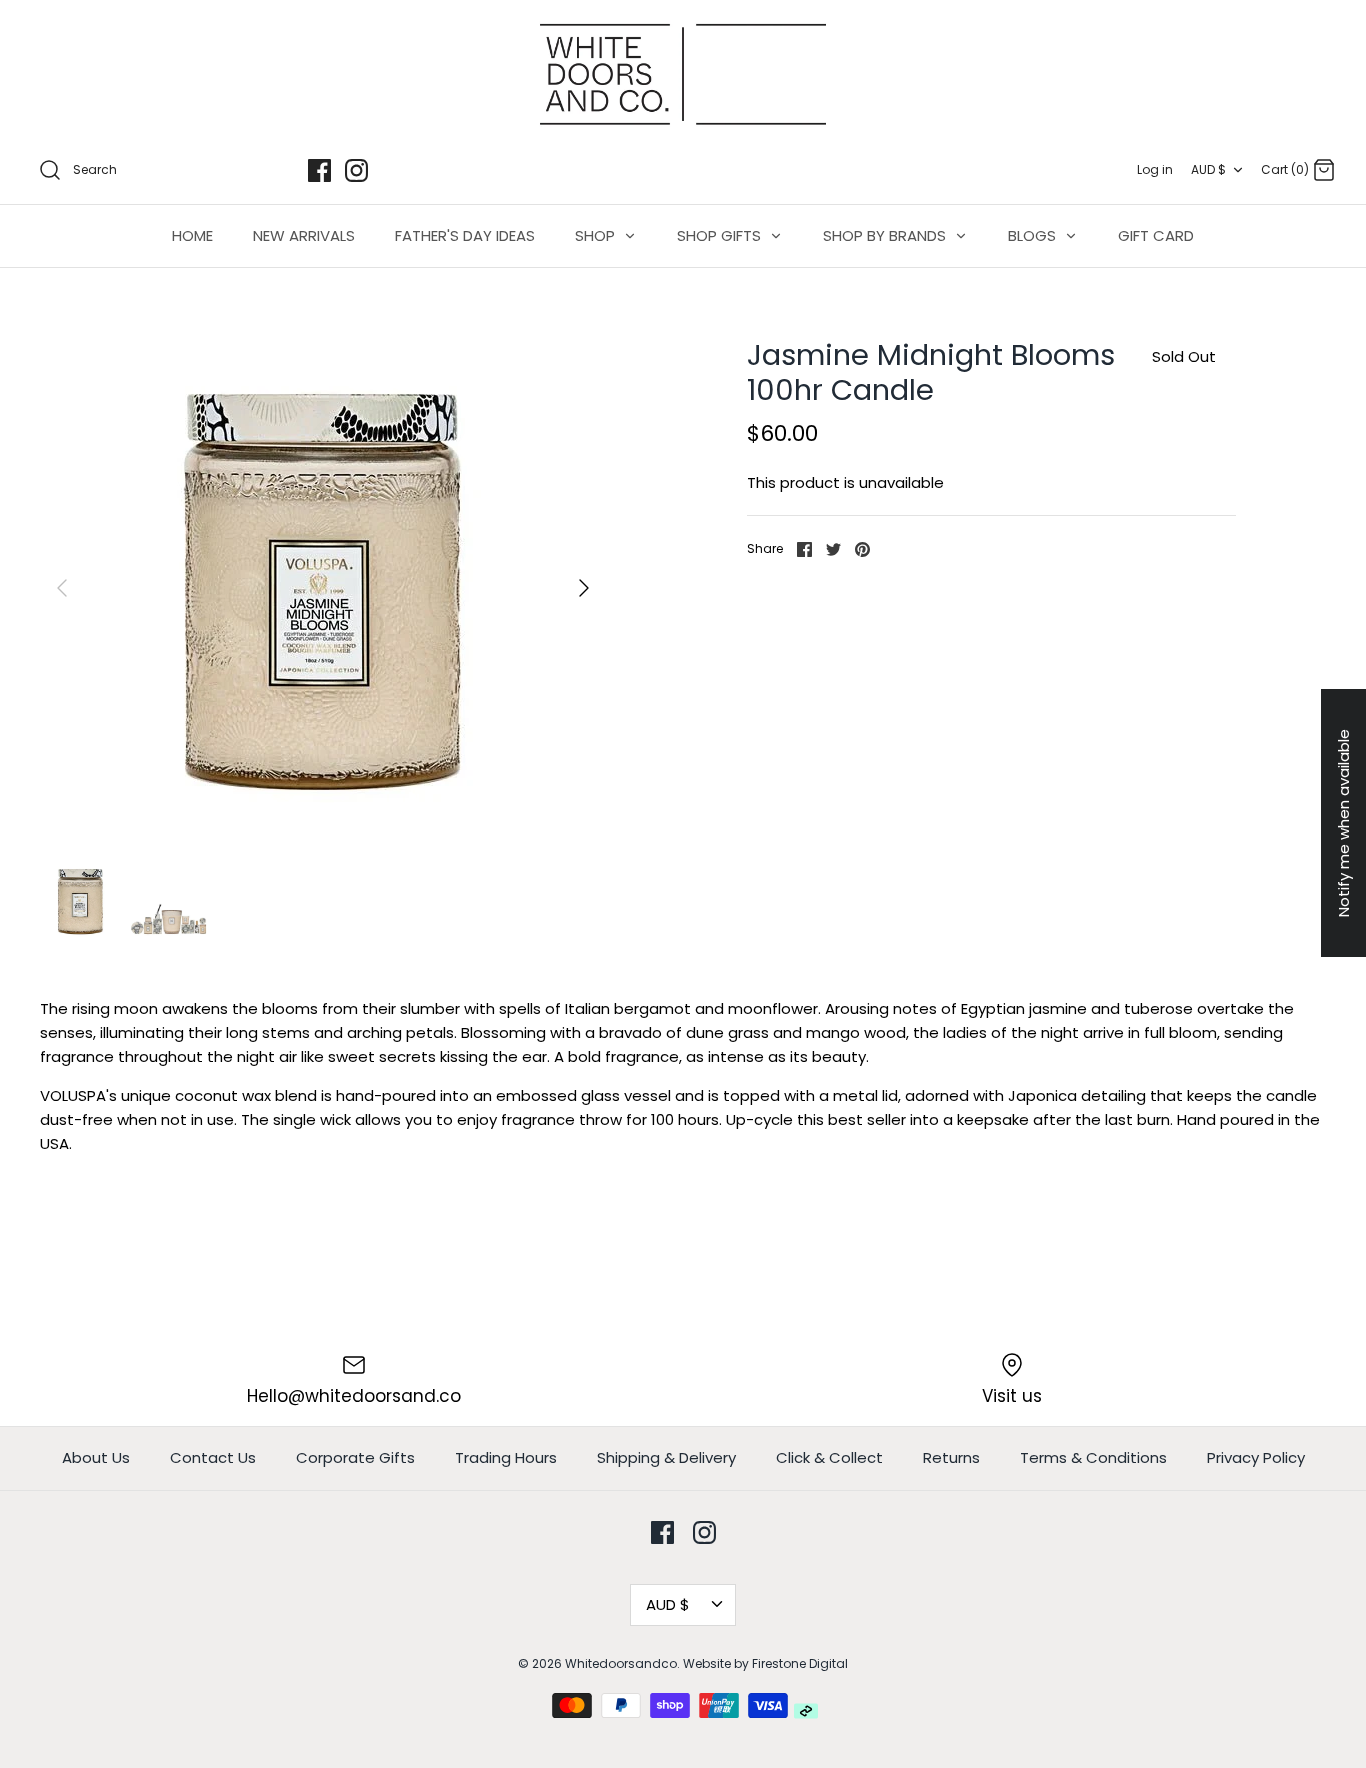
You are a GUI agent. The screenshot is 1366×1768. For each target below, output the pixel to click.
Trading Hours (506, 1457)
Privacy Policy (1256, 1457)
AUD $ (1208, 169)
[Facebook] (319, 170)
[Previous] (62, 588)
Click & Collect (829, 1457)
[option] (323, 588)
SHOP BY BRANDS (886, 235)
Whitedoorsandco (621, 1663)
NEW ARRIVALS (304, 235)
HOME (192, 235)
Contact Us (213, 1457)
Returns (951, 1457)
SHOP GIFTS (721, 235)
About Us (96, 1457)
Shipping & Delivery (666, 1457)
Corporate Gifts (355, 1457)
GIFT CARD (1156, 235)
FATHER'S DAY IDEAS (465, 235)
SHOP (597, 235)
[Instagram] (356, 170)
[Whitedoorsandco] (683, 74)
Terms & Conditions (1093, 1457)
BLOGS (1034, 235)
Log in (1155, 169)
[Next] (584, 588)
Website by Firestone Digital (765, 1663)
